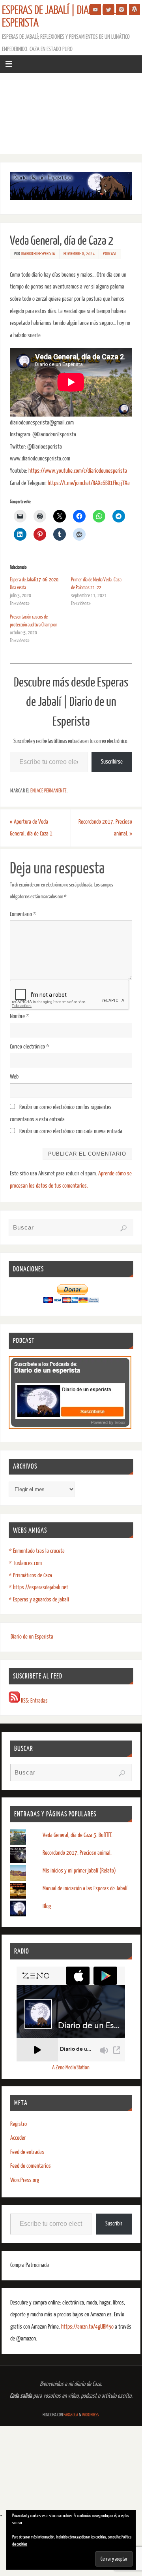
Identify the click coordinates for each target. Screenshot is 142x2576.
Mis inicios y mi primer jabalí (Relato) (79, 1871)
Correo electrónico (30, 1047)
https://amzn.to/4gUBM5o (88, 2327)
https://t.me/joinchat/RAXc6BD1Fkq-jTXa (89, 483)
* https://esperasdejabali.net (38, 1587)
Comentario (23, 914)
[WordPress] (135, 9)
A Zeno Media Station (71, 2068)
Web (14, 1077)
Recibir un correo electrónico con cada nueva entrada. (71, 1131)
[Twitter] (108, 9)
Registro (19, 2124)
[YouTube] (95, 9)
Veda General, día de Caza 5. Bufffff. (78, 1835)
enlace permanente (49, 791)
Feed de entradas (27, 2152)
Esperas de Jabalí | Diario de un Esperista (63, 17)
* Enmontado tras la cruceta (37, 1551)
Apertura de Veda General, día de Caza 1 (31, 828)
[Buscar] (123, 1228)
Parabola (71, 2415)
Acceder (18, 2138)
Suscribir (114, 2224)
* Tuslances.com (25, 1563)
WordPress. (91, 2415)
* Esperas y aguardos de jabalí (39, 1600)
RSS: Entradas (34, 1701)
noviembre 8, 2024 (79, 254)
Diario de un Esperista (32, 1637)
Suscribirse (112, 762)
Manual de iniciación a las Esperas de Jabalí (85, 1889)
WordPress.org (25, 2180)
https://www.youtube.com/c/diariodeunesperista (78, 471)
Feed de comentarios (31, 2166)
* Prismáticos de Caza (30, 1576)
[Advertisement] (71, 116)
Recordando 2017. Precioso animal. (105, 828)
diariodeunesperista (38, 254)
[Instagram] (121, 9)
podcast (110, 254)
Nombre (20, 1016)
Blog (47, 1906)
